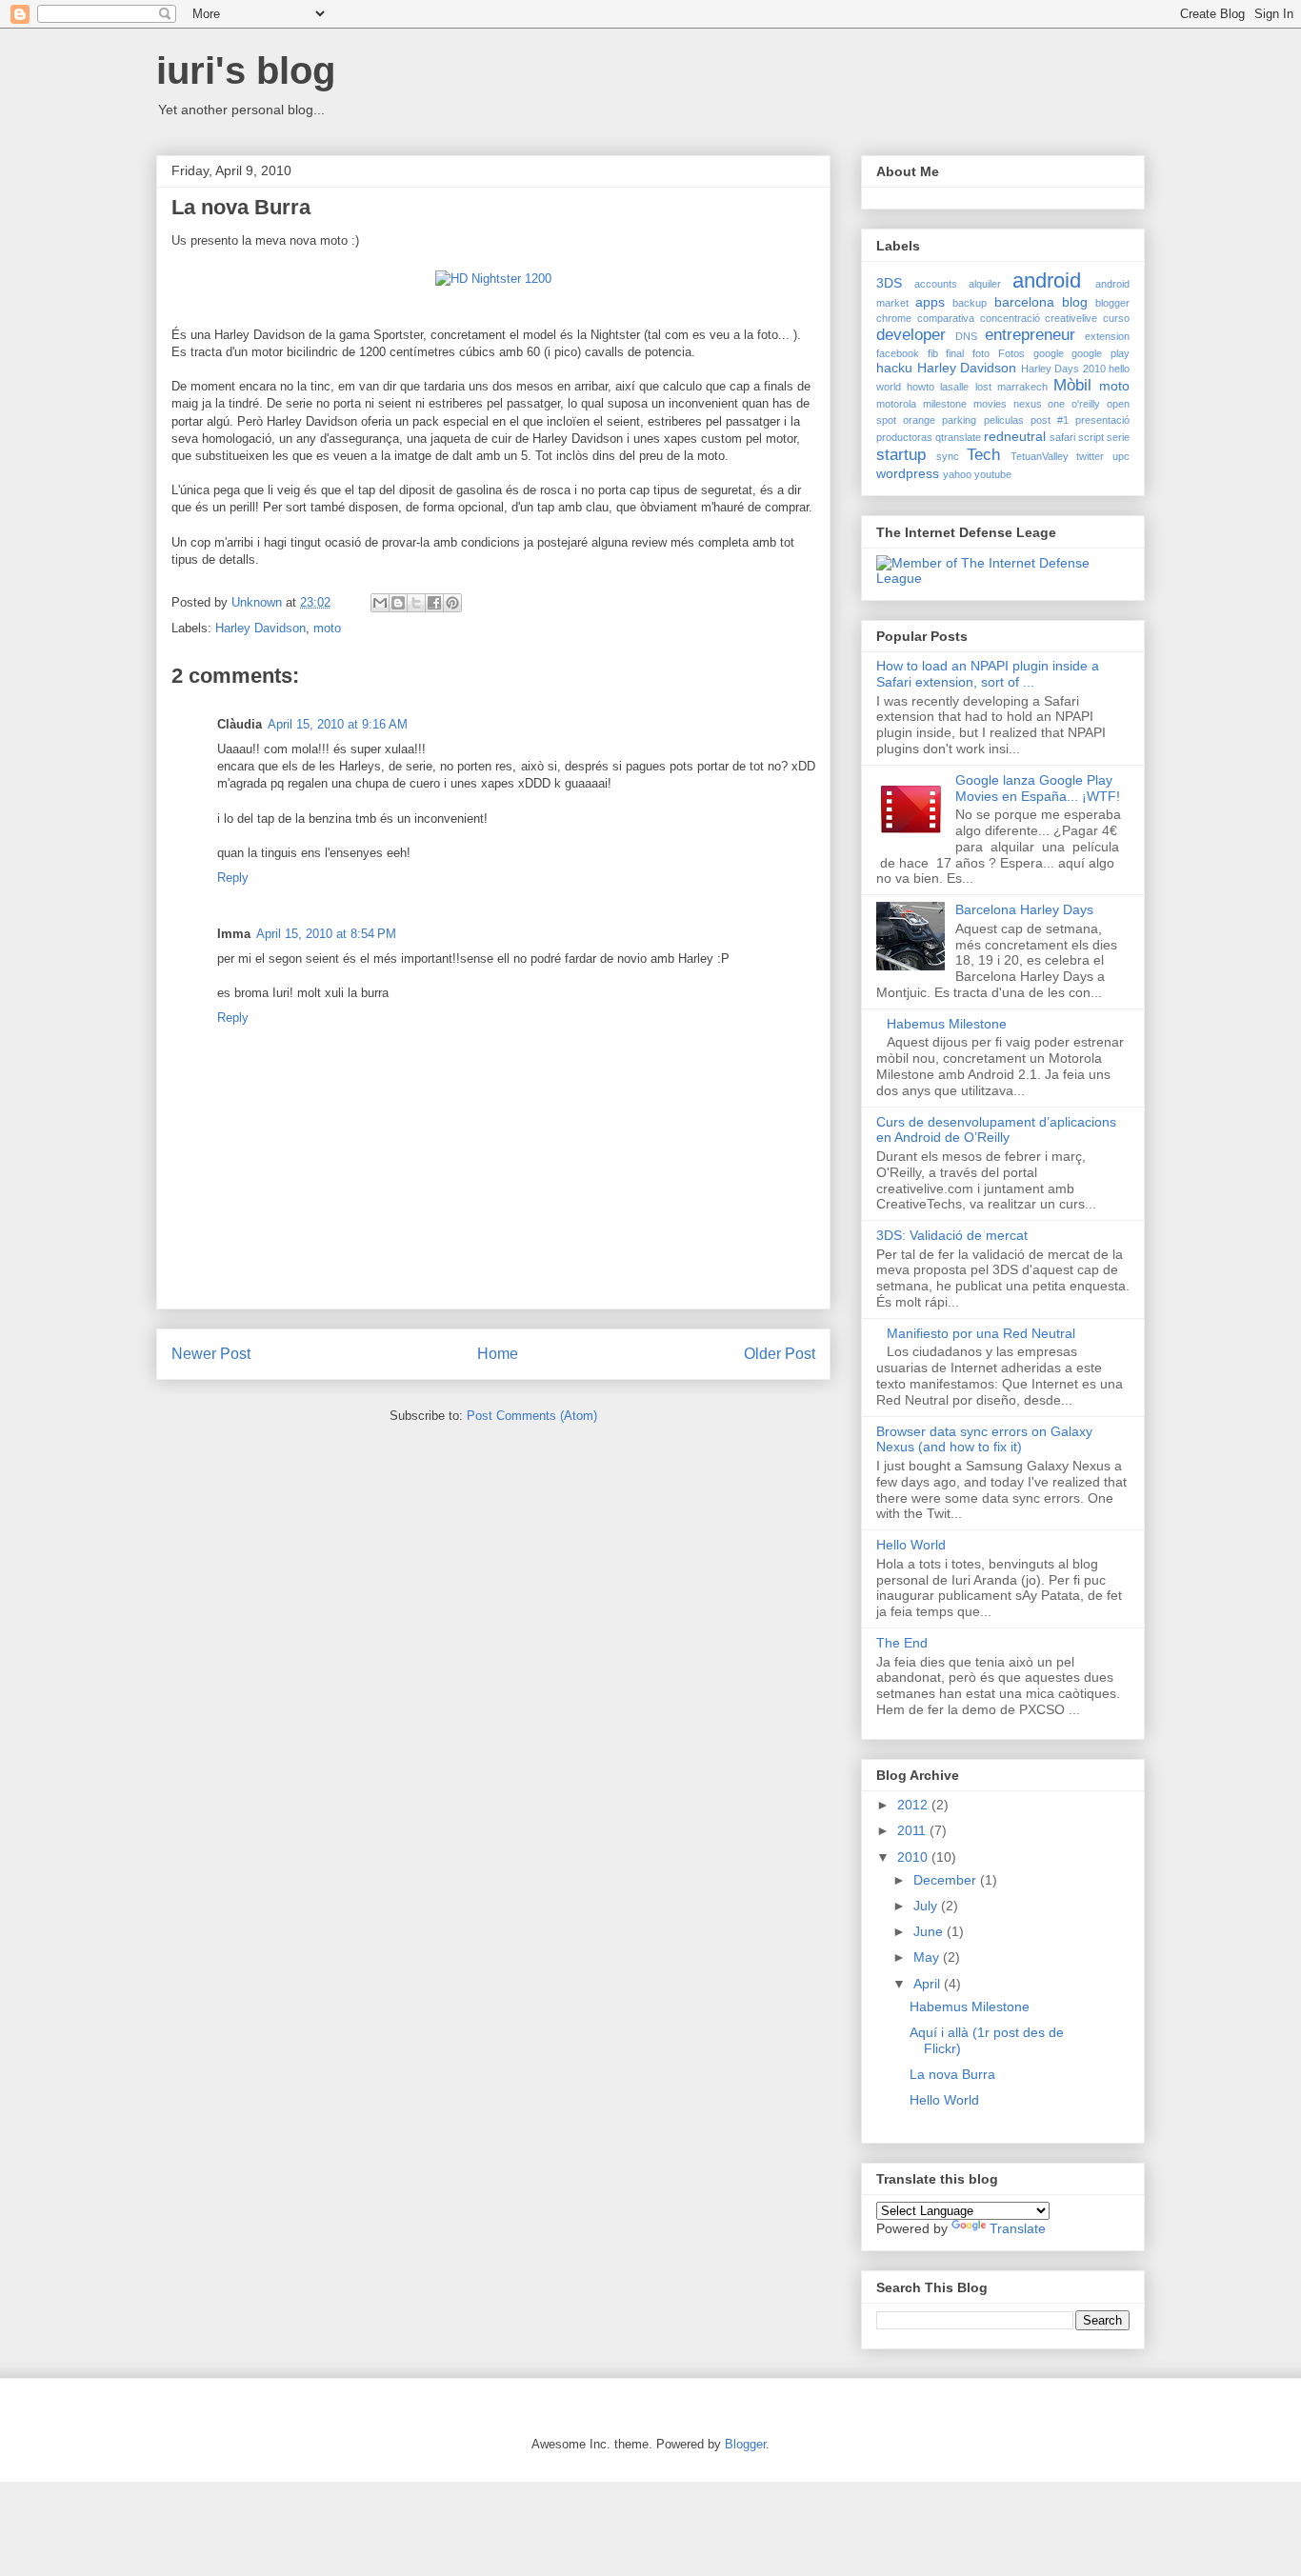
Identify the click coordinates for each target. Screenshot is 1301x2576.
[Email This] (380, 603)
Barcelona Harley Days (1024, 909)
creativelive (1071, 318)
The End (902, 1643)
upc (1121, 456)
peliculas (1004, 420)
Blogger (745, 2444)
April (929, 1984)
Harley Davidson (260, 628)
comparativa (946, 318)
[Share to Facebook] (434, 603)
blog (1075, 302)
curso (1116, 318)
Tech (983, 455)
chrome (894, 318)
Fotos (1011, 353)
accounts (936, 284)
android (1047, 280)
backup (970, 303)
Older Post (780, 1354)
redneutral (1015, 436)
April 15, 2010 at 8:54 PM (326, 934)
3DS (889, 283)
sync (948, 456)
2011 (913, 1830)
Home (498, 1354)
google (1049, 353)
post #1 (1050, 420)
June (930, 1931)
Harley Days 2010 (1063, 369)
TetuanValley (1040, 456)
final (955, 353)
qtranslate (958, 437)
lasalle (954, 387)
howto (921, 387)
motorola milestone (921, 404)
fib (933, 353)
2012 (914, 1805)
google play (1101, 353)
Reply (233, 878)
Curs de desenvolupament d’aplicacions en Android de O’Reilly (996, 1130)
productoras (904, 437)
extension (1107, 336)
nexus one (1040, 404)
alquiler (985, 284)
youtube (993, 474)
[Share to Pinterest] (452, 603)
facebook (898, 353)
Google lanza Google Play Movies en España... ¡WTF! (1038, 788)
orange (919, 420)
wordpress (908, 473)
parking (959, 420)
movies (990, 404)
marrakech (1022, 387)
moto (327, 628)
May (928, 1957)
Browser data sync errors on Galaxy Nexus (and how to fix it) (984, 1439)
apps (930, 302)
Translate (1018, 2228)
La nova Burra (952, 2074)
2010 (914, 1857)
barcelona (1024, 302)
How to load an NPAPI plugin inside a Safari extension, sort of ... (988, 674)
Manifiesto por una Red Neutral (981, 1333)
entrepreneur (1030, 335)
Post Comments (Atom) (532, 1416)
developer (911, 335)
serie (1118, 437)
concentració (1010, 318)
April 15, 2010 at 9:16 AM (338, 724)
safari (1062, 437)
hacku (894, 368)
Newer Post (211, 1354)
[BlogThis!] (398, 603)
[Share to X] (416, 603)
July (927, 1906)
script (1091, 437)
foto (981, 353)
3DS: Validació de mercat (952, 1235)
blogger (1112, 303)
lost (983, 387)
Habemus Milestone (947, 1024)
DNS (966, 336)
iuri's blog (246, 70)
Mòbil (1072, 385)
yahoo (957, 474)
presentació (1102, 420)
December (947, 1880)
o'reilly (1086, 404)
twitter (1090, 456)
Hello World (911, 1545)
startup (901, 455)
